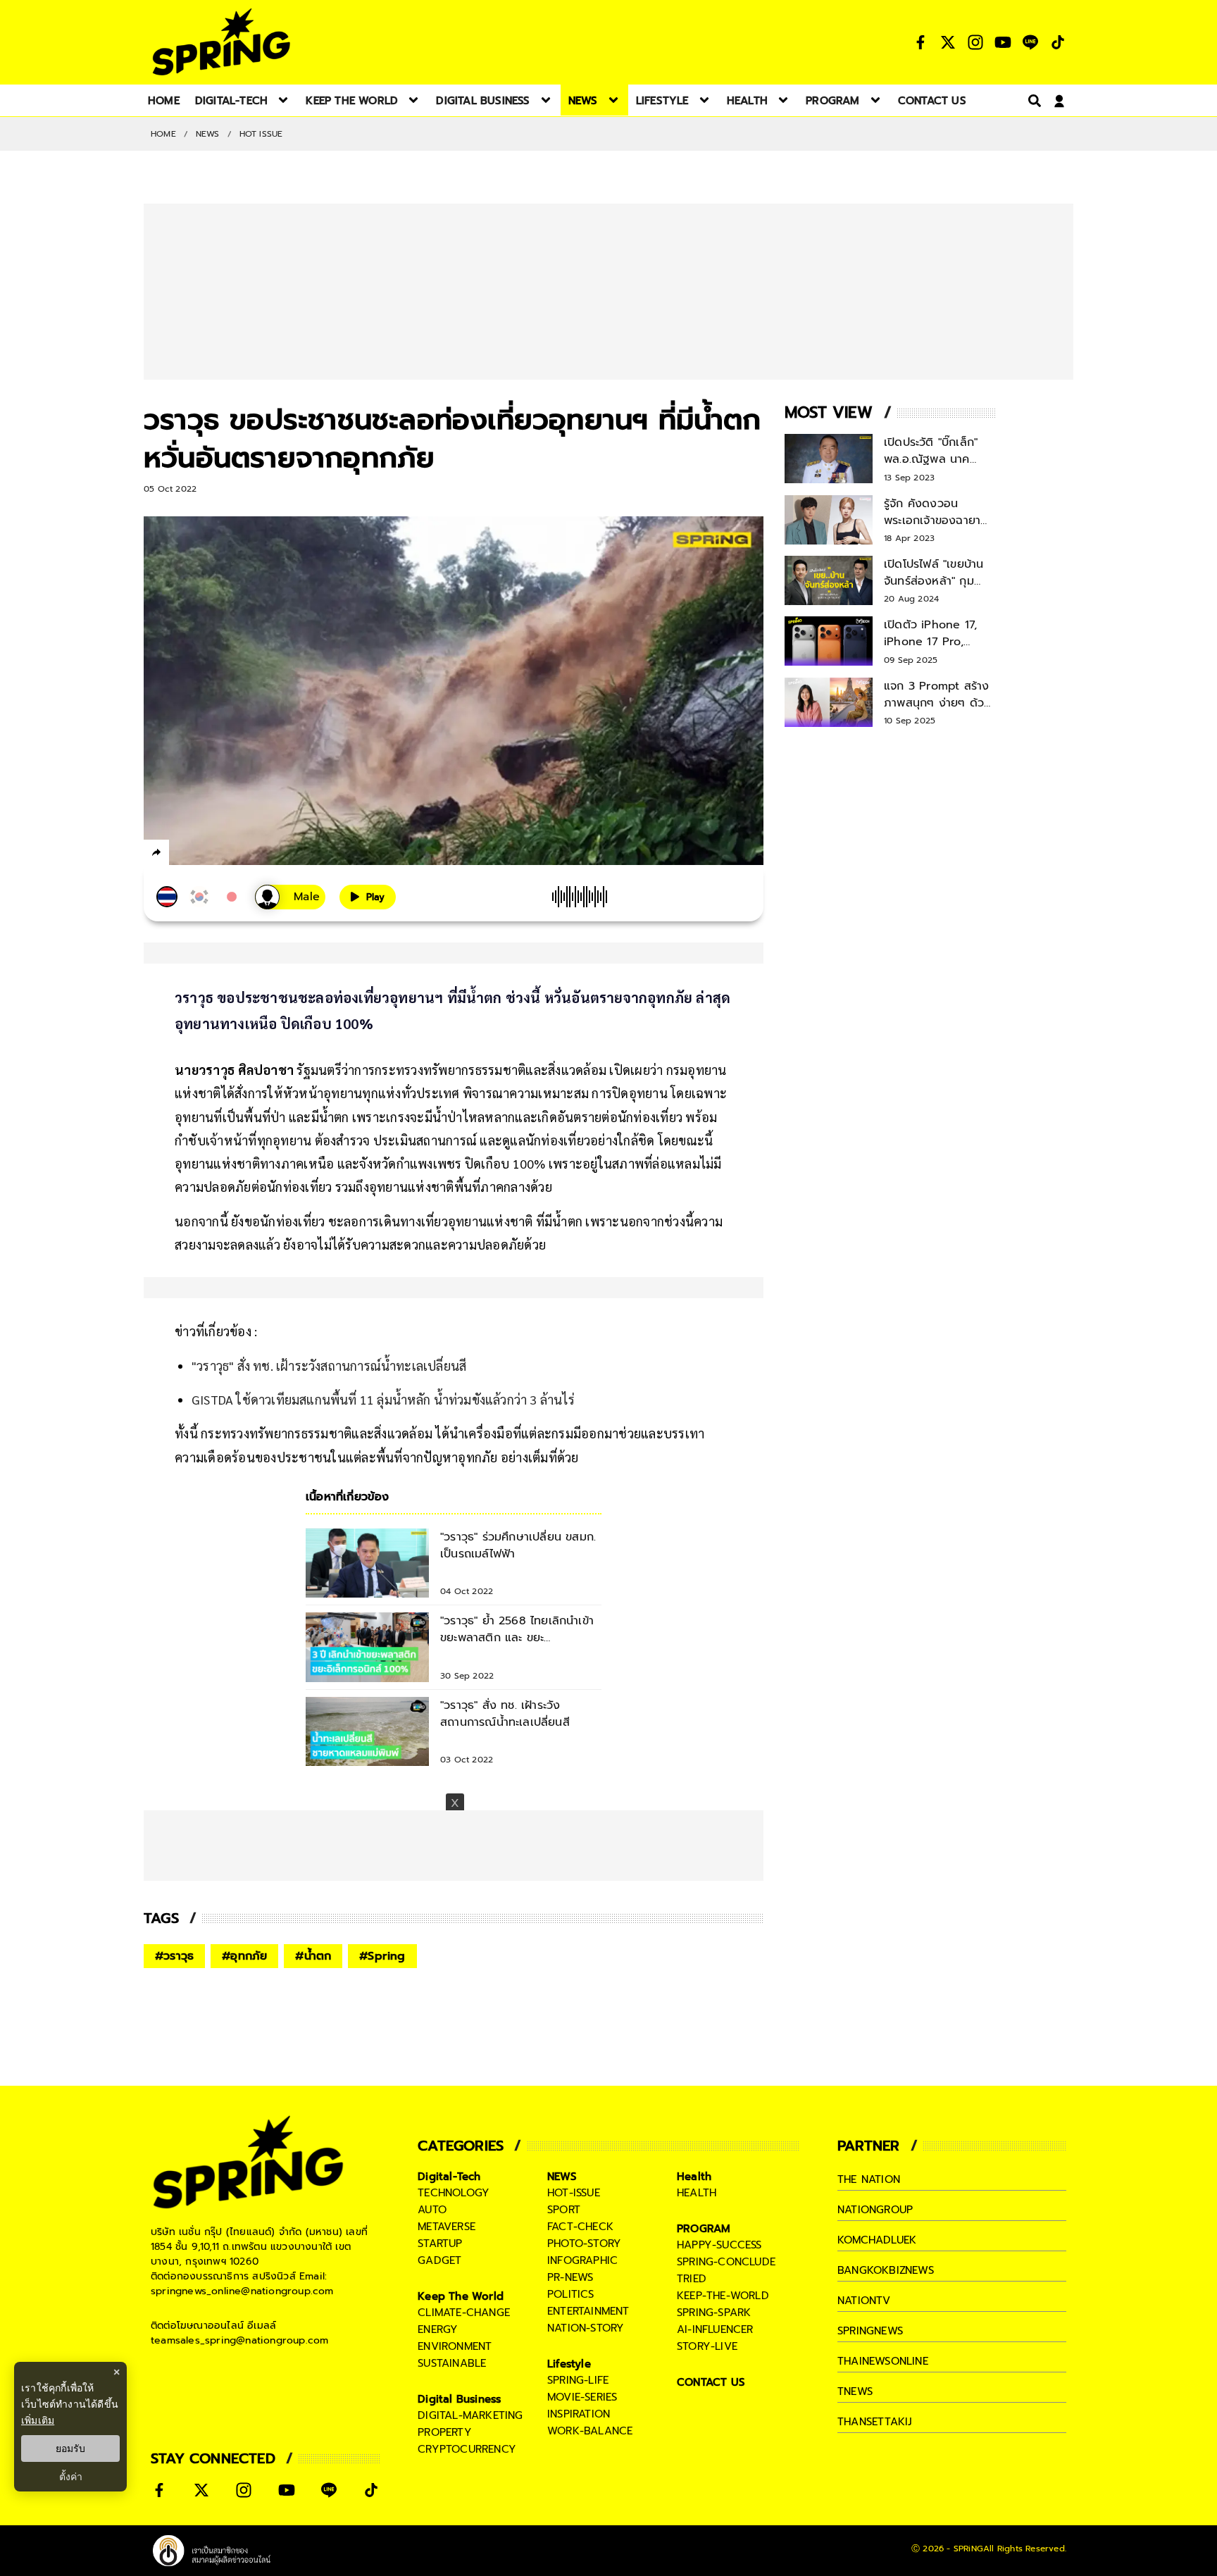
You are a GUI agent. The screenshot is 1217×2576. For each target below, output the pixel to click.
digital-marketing (470, 2415)
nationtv (864, 2301)
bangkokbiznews (886, 2270)
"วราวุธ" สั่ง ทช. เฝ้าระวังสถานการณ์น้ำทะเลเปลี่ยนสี (329, 1365)
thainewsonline (883, 2361)
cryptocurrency (467, 2449)
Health (694, 2177)
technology (454, 2193)
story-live (707, 2346)
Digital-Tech (449, 2177)
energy (438, 2329)
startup (440, 2244)
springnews (870, 2331)
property (445, 2432)
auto (432, 2210)
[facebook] (183, 854)
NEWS (208, 134)
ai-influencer (715, 2329)
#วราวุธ (174, 1956)
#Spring (382, 1956)
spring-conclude (726, 2262)
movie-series (582, 2397)
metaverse (447, 2227)
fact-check (580, 2227)
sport (564, 2210)
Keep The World (461, 2296)
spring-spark (714, 2313)
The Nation (869, 2179)
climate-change (464, 2313)
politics (571, 2294)
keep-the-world (723, 2296)
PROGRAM (704, 2229)
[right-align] (1032, 100)
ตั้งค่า (71, 2477)
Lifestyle (569, 2364)
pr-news (570, 2277)
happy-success (719, 2245)
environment (455, 2346)
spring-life (578, 2380)
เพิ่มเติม (38, 2420)
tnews (855, 2391)
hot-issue (574, 2193)
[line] (232, 854)
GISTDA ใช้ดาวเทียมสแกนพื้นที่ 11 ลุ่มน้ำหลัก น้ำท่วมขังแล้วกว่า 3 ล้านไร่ (383, 1399)
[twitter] (207, 852)
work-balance (590, 2431)
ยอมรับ (70, 2449)
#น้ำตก (313, 1956)
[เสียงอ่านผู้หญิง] (290, 897)
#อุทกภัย (244, 1956)
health (697, 2193)
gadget (439, 2260)
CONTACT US (711, 2382)
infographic (582, 2260)
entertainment (588, 2311)
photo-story (584, 2244)
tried (692, 2279)
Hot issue (261, 134)
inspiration (579, 2414)
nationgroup (875, 2210)
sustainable (452, 2363)
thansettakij (875, 2422)
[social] (920, 42)
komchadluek (877, 2240)
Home (163, 134)
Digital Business (459, 2399)
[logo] (221, 42)
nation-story (586, 2328)
